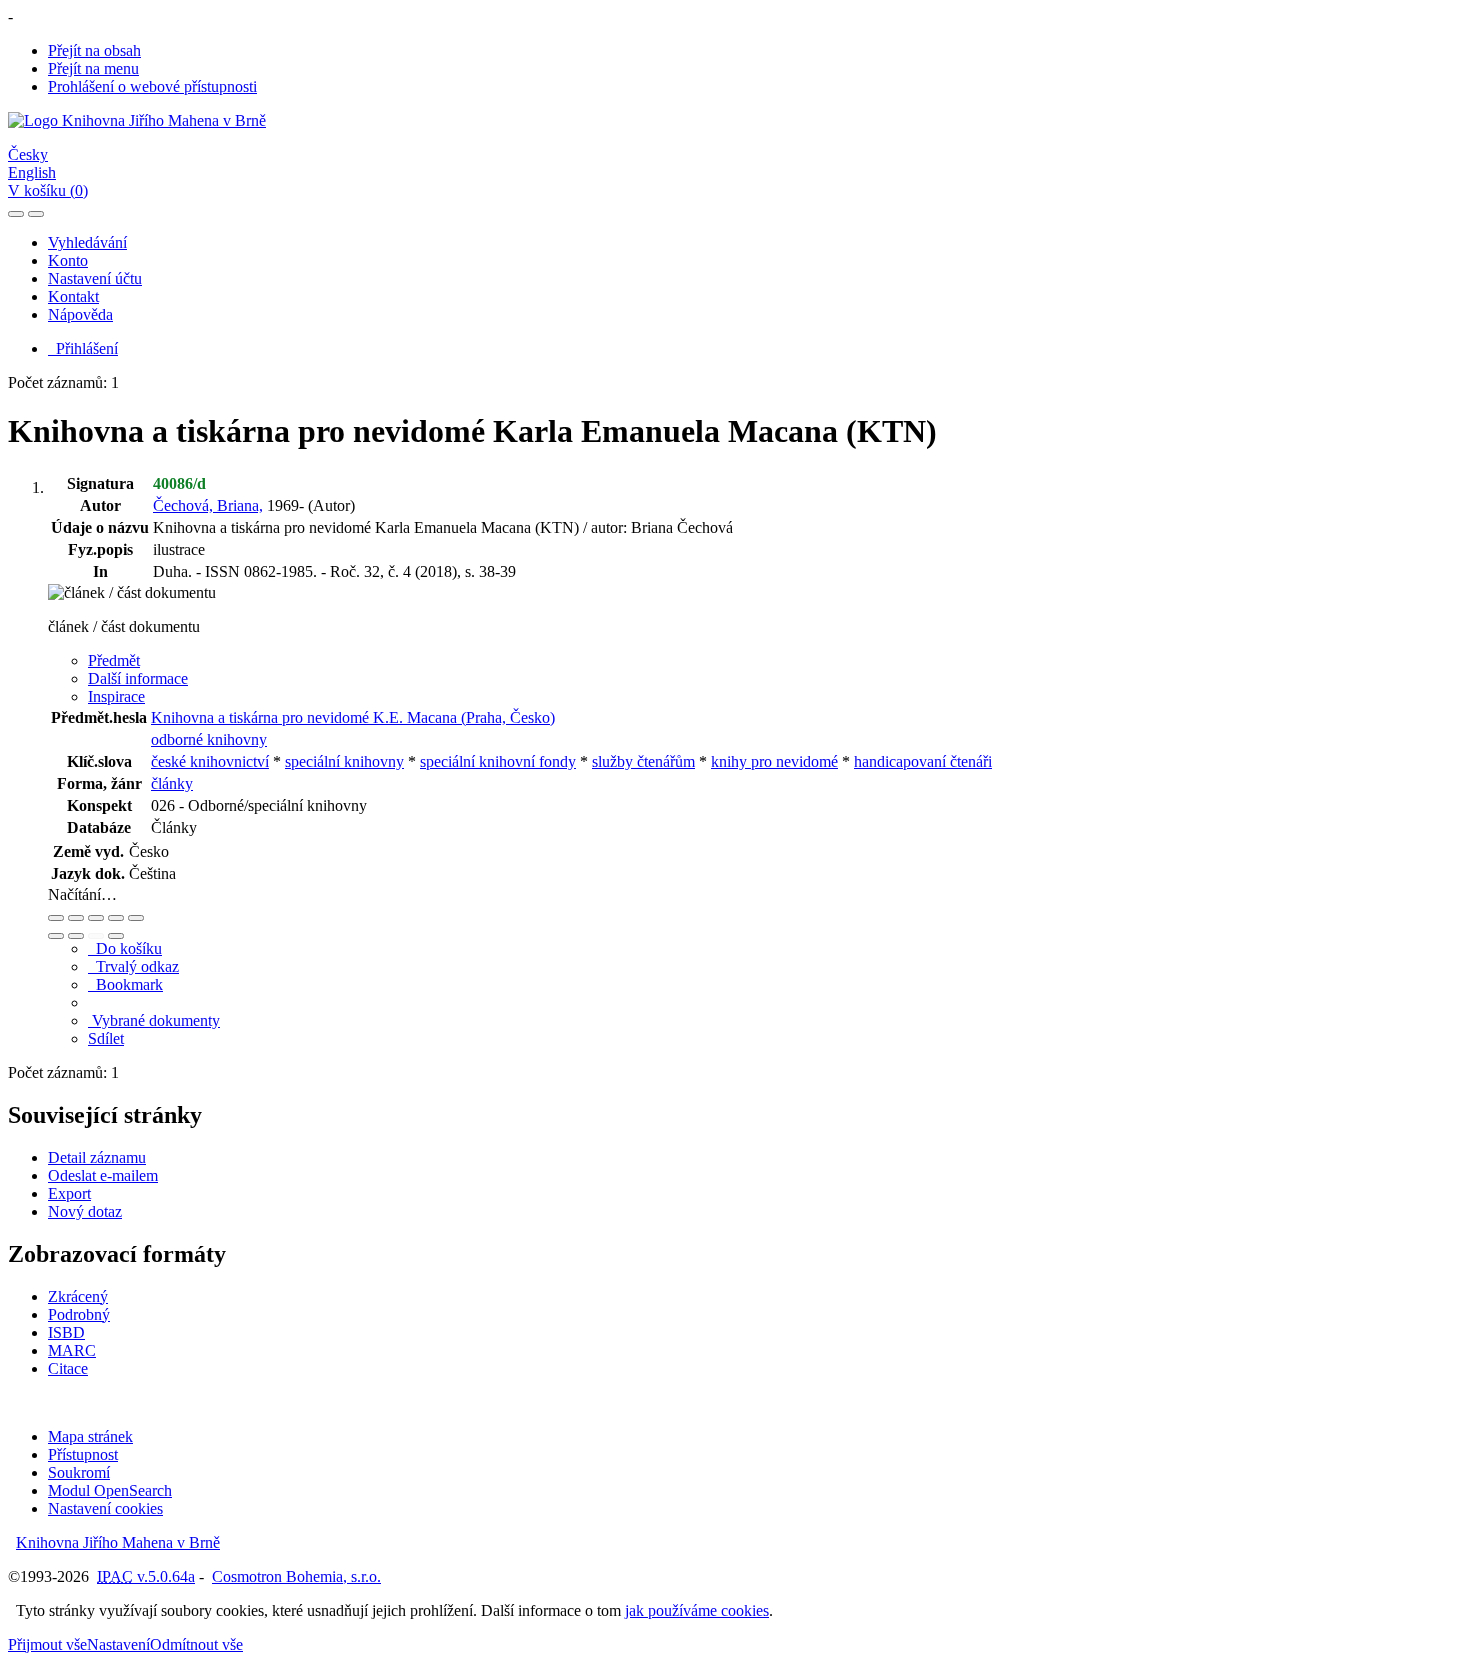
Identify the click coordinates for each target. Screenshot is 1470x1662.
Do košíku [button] (125, 948)
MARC (72, 1350)
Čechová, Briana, (208, 505)
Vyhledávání (87, 242)
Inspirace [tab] (116, 696)
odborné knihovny (209, 739)
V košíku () (48, 190)
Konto (68, 260)
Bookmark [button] (125, 984)
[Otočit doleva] (56, 936)
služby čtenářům (643, 761)
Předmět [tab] (114, 660)
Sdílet (106, 1038)
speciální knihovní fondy (498, 761)
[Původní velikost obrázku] (96, 918)
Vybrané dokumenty (154, 1020)
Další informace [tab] (138, 678)
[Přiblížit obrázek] (56, 918)
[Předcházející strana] (96, 936)
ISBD (66, 1332)
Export (69, 1193)
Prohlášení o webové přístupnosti (152, 86)
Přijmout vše (47, 1644)
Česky (28, 154)
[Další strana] (116, 936)
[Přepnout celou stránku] (116, 918)
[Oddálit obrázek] (76, 918)
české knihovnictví (210, 761)
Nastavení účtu (95, 278)
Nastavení (118, 1644)
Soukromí (79, 1472)
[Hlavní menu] (36, 214)
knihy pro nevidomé (774, 761)
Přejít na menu (93, 68)
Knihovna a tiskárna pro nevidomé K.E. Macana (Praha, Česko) (353, 717)
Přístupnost (83, 1454)
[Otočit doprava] (76, 936)
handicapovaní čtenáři (923, 761)
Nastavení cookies (105, 1508)
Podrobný (79, 1314)
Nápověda (80, 314)
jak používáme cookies (697, 1610)
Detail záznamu (97, 1157)
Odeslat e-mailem (103, 1175)
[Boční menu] (16, 214)
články (172, 783)
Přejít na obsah (94, 50)
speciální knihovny (344, 761)
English (32, 172)
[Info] (136, 918)
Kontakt (73, 296)
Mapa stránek (90, 1436)
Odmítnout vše (196, 1644)
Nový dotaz (85, 1211)
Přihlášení (83, 348)
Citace (68, 1368)
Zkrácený (78, 1296)
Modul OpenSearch (110, 1490)
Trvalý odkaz (133, 966)
